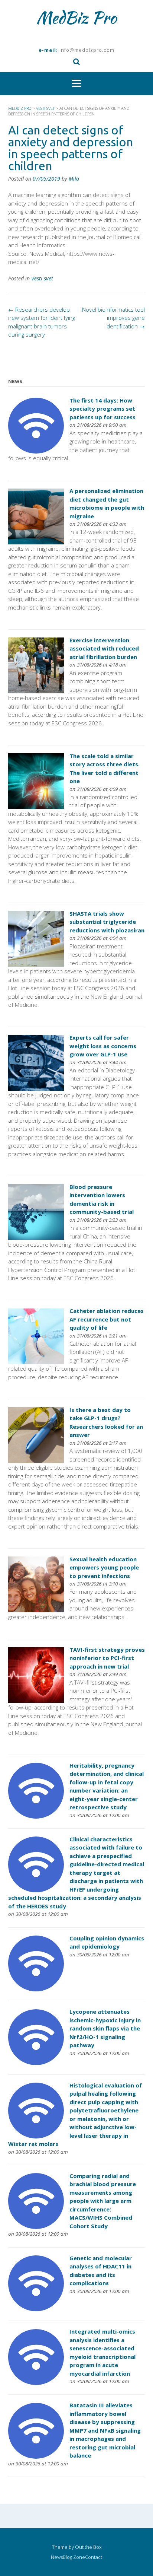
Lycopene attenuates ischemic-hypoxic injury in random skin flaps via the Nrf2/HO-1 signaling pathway (105, 2028)
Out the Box (88, 2547)
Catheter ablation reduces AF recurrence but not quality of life (107, 1319)
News (57, 2557)
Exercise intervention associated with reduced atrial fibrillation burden (104, 648)
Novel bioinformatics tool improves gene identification (113, 318)
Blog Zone (74, 2557)
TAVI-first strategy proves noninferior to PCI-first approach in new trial (107, 1658)
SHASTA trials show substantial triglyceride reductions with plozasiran (107, 922)
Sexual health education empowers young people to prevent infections (104, 1567)
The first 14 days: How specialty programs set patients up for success (102, 409)
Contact (94, 2557)
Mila (74, 179)
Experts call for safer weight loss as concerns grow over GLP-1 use (103, 1046)
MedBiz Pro (76, 18)
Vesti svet (42, 278)
